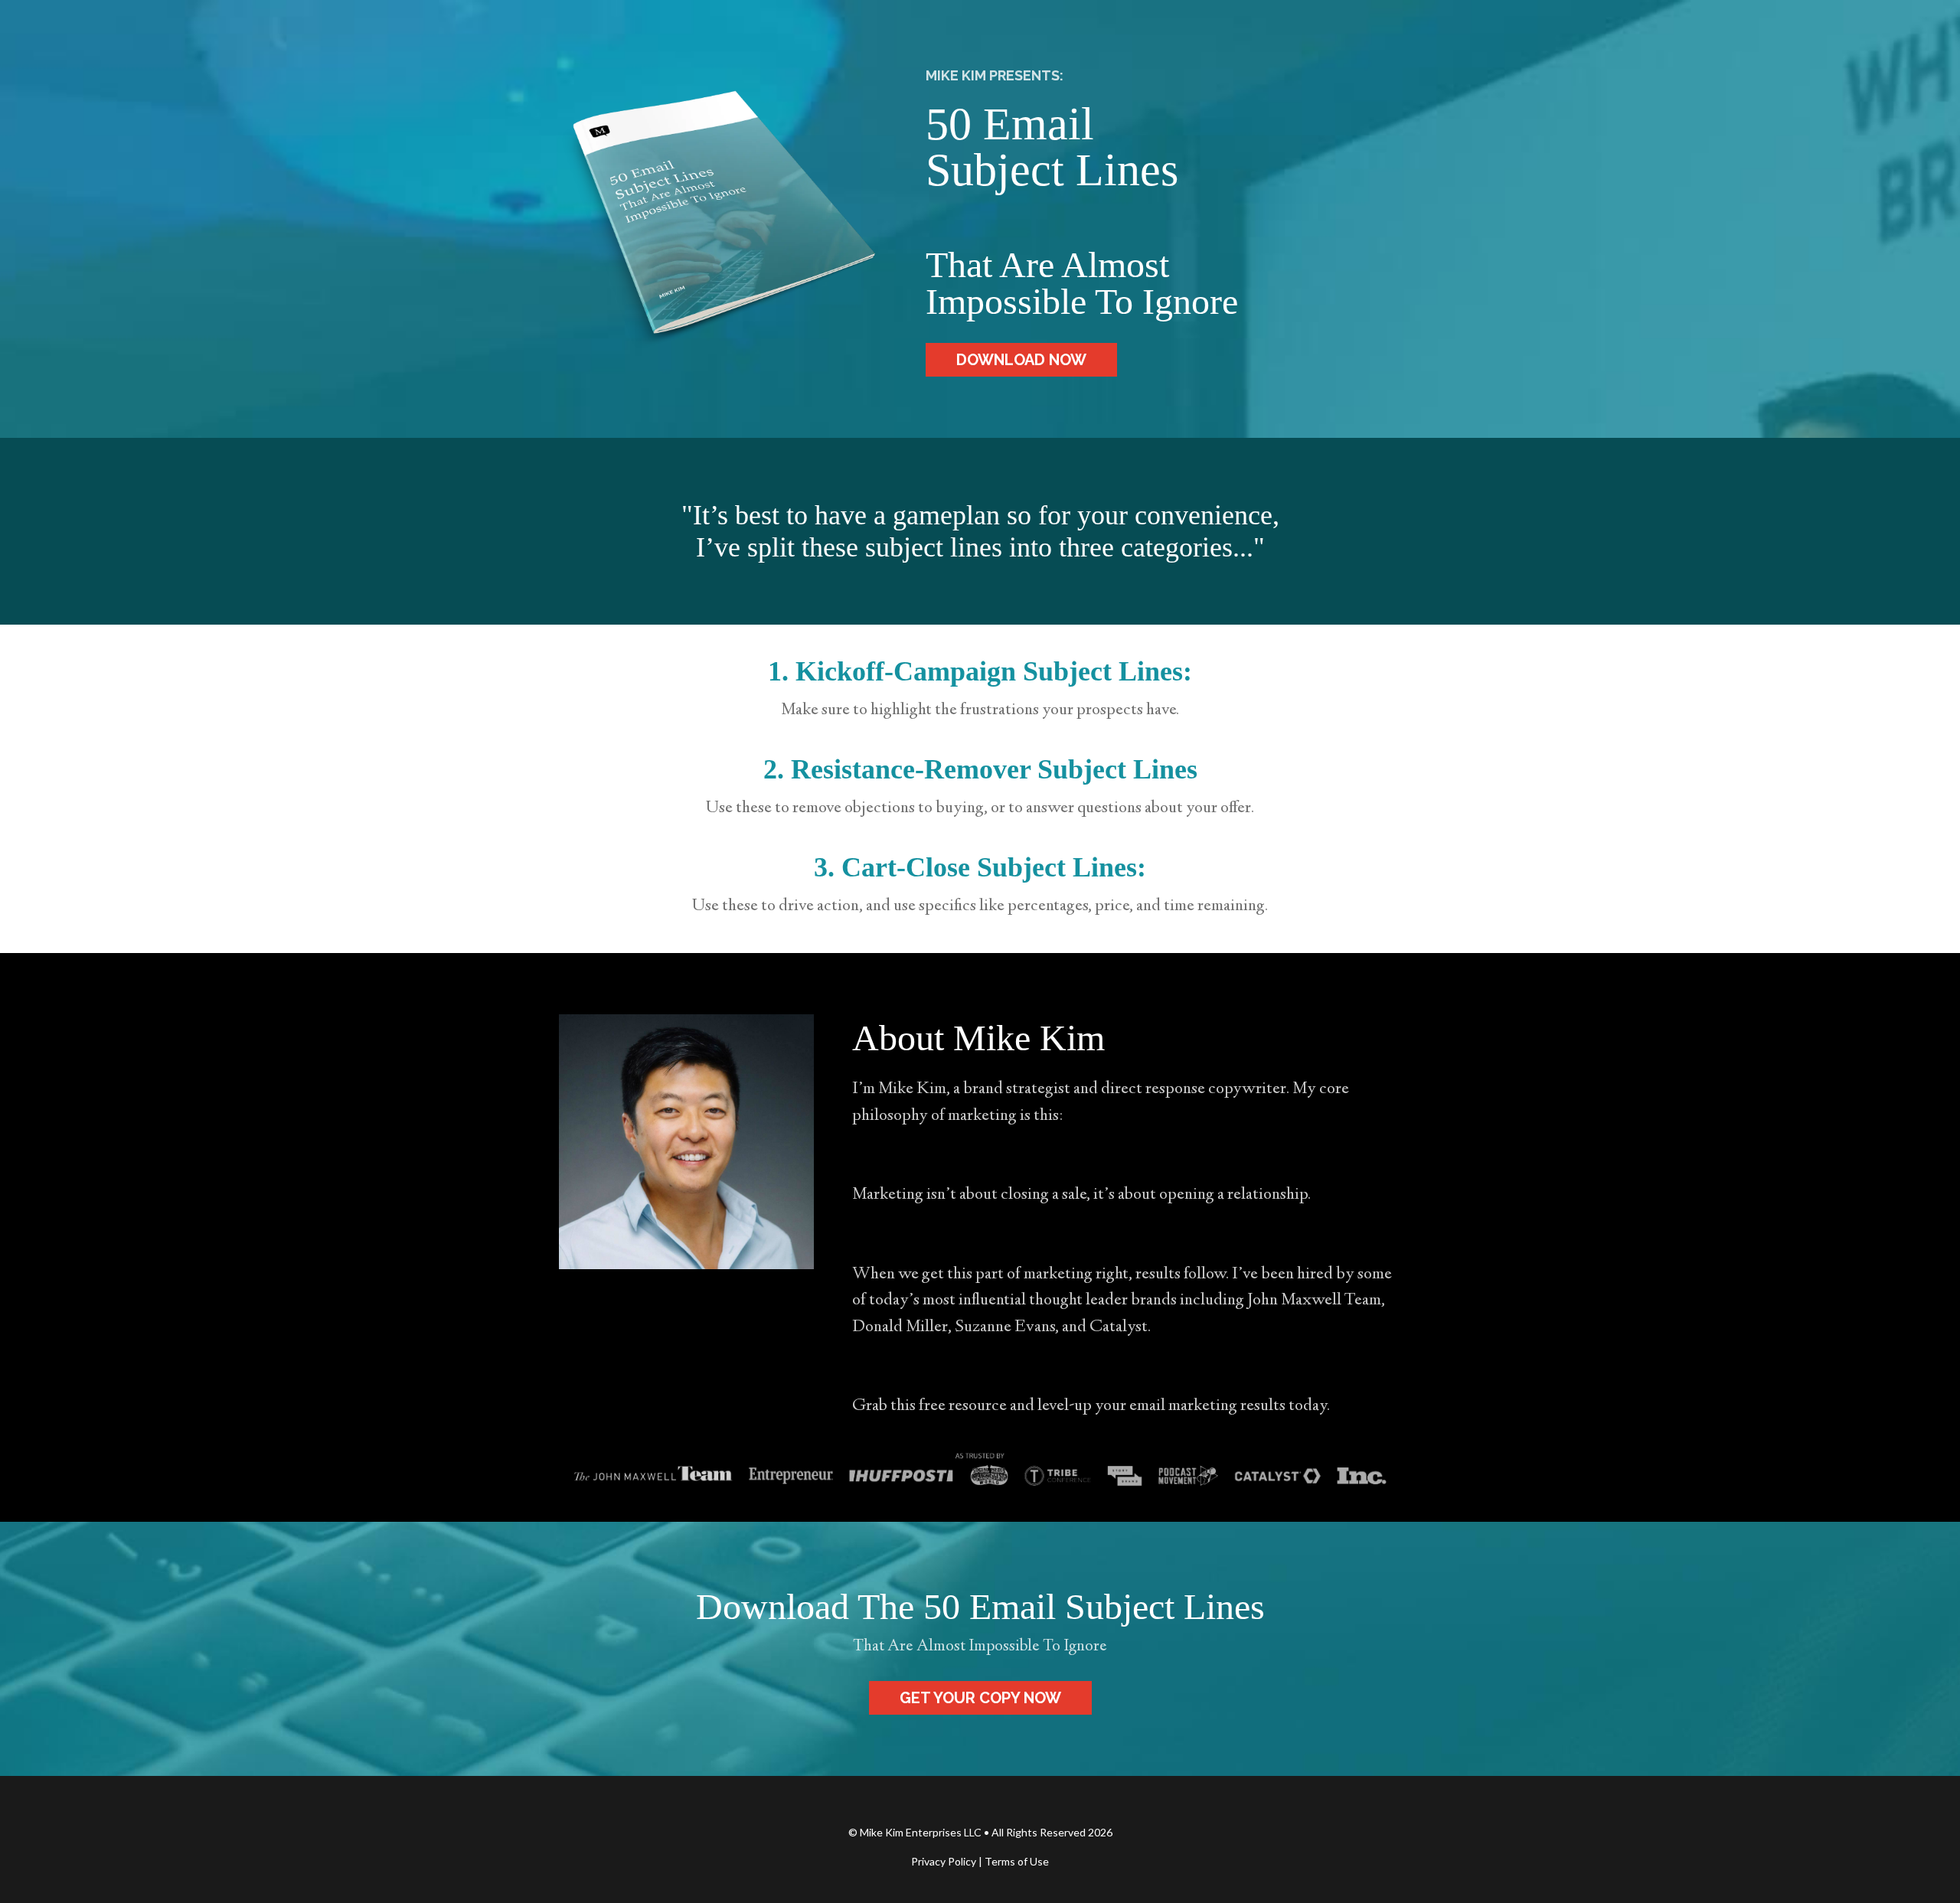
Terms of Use (1017, 1861)
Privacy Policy (944, 1861)
